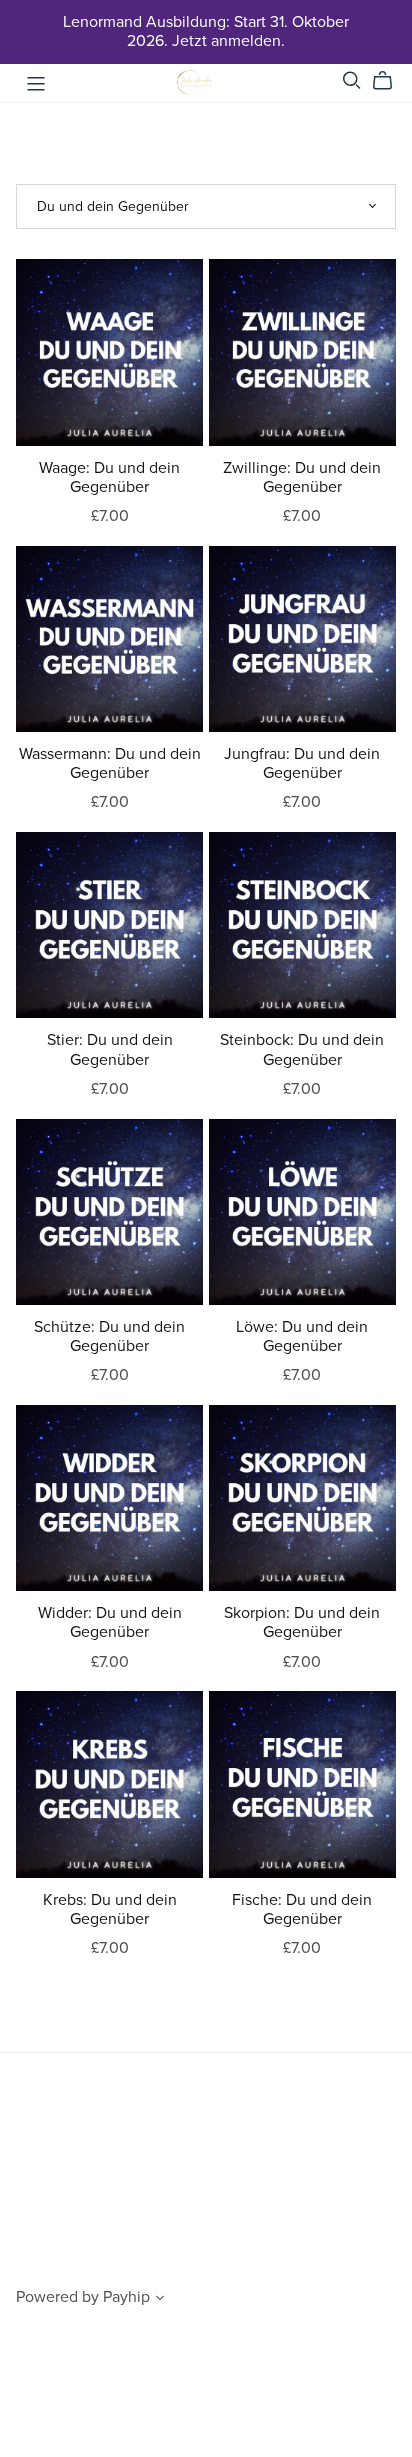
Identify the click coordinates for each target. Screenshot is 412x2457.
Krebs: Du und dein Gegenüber (110, 1909)
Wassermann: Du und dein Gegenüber (110, 763)
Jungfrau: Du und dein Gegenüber (302, 763)
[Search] (352, 80)
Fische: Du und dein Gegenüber (302, 1909)
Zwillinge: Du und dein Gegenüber (302, 477)
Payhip (126, 2297)
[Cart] (390, 81)
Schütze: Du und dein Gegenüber (109, 1336)
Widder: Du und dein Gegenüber (110, 1622)
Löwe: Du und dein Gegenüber (302, 1336)
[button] (160, 2300)
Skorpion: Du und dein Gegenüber (302, 1622)
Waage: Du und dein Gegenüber (109, 477)
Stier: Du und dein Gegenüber (110, 1049)
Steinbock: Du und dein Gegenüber (302, 1049)
